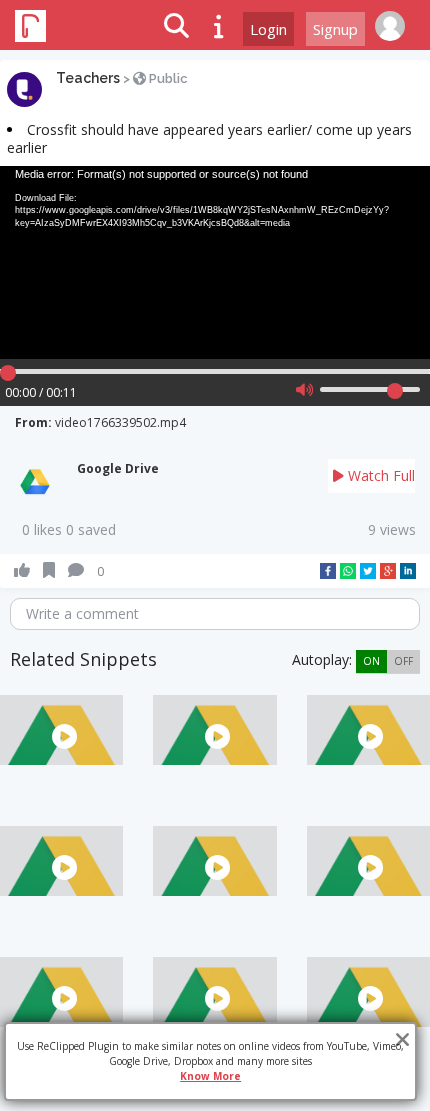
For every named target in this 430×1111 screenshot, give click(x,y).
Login (268, 29)
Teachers (88, 78)
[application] (215, 263)
